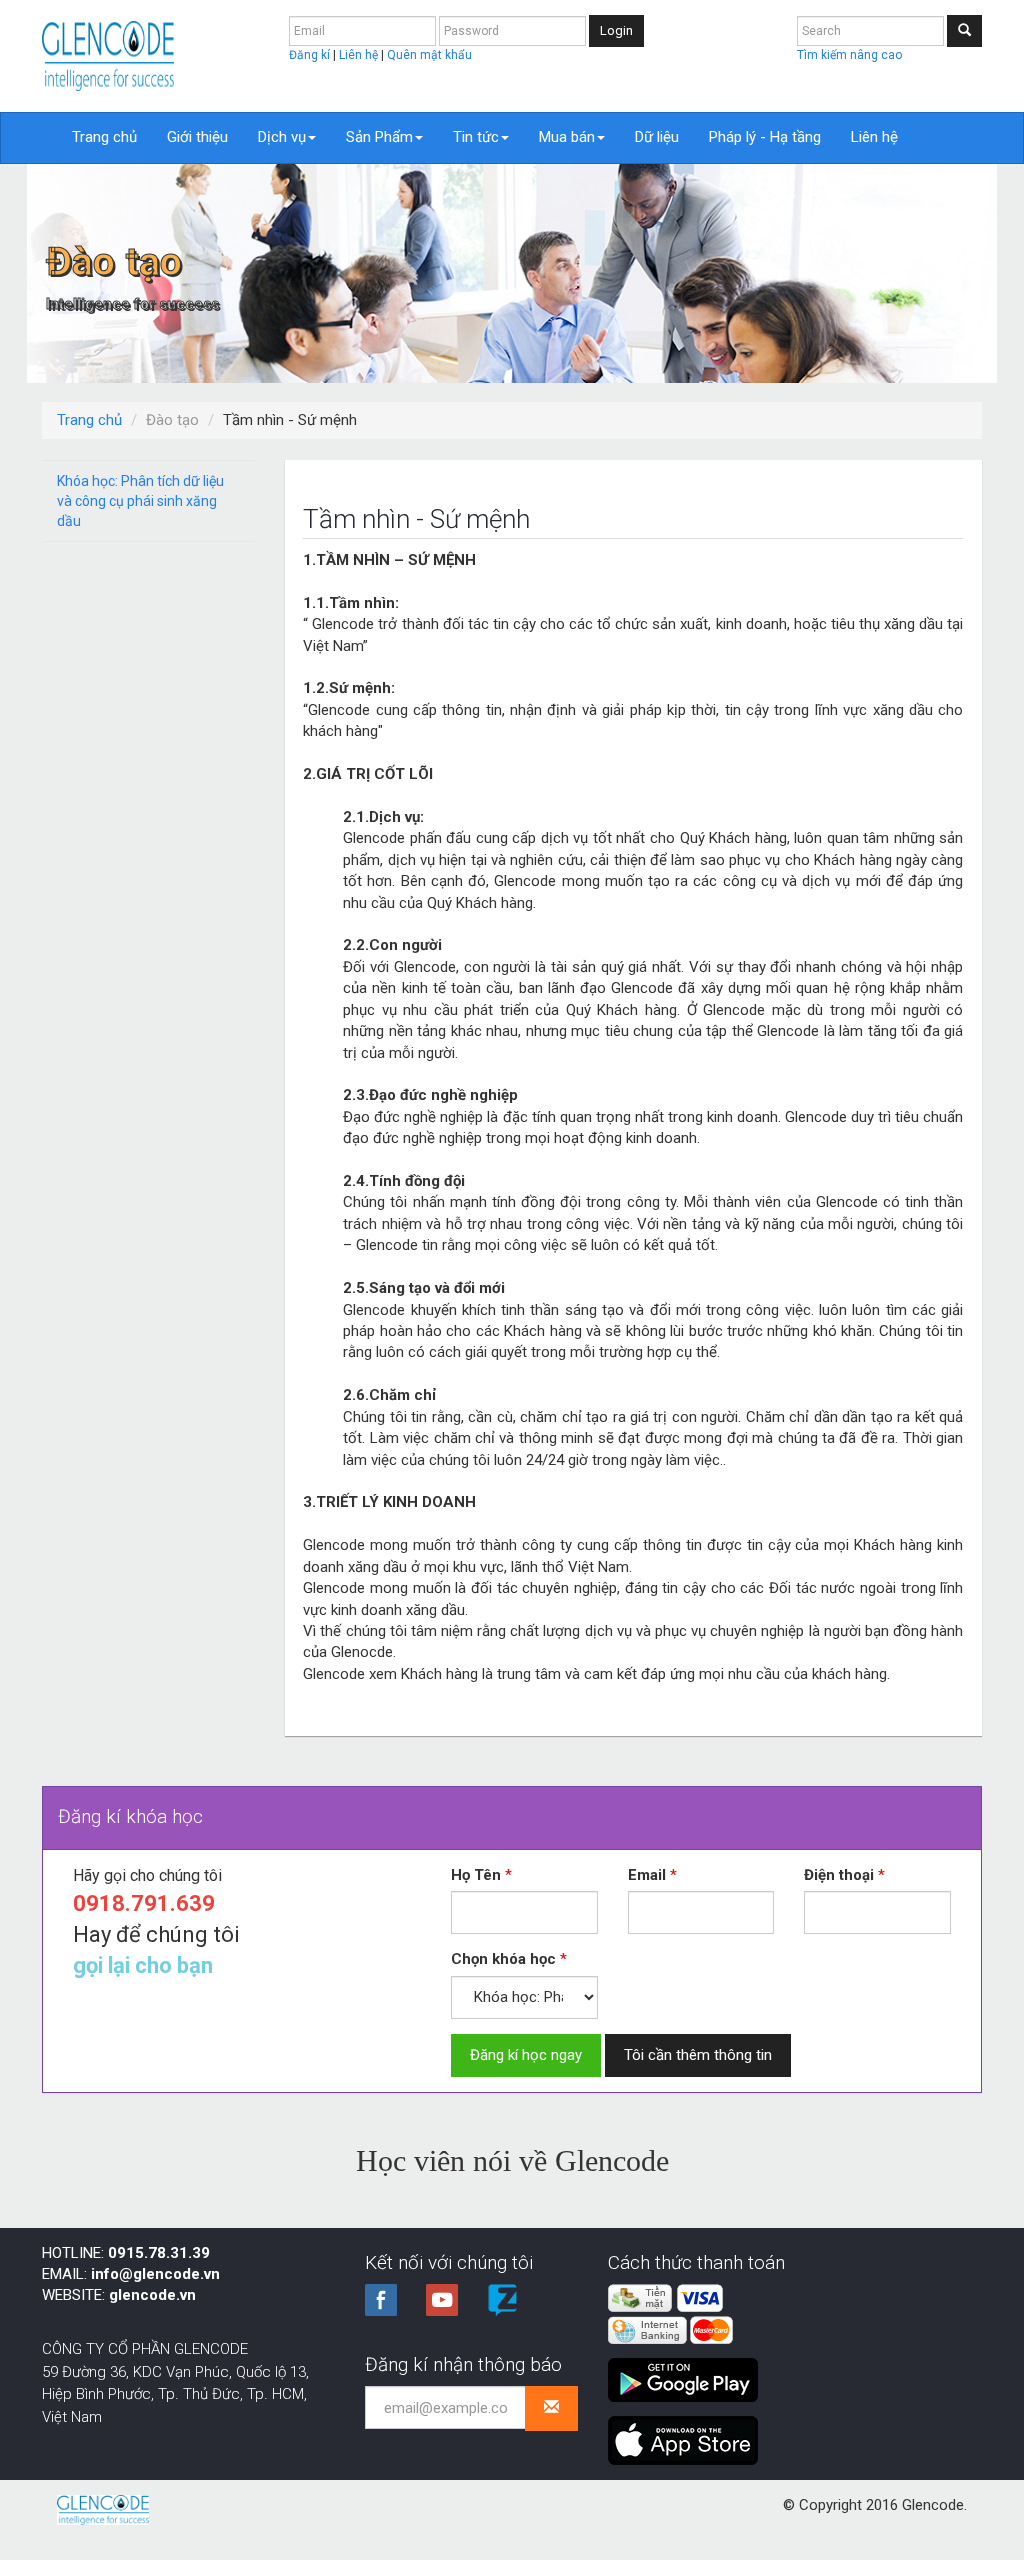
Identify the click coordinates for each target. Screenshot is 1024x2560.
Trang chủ (104, 137)
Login (616, 30)
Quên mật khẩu (429, 55)
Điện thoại (839, 1875)
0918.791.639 (144, 1903)
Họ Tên (476, 1875)
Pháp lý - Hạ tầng (765, 137)
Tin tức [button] (476, 137)
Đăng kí (311, 55)
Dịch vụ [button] (282, 137)
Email (647, 1875)
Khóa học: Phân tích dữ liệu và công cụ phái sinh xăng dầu (140, 501)
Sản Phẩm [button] (379, 137)
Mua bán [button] (567, 137)
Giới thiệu (197, 137)
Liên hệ (360, 55)
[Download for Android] (688, 2372)
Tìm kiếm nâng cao (849, 55)
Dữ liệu (657, 137)
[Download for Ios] (683, 2433)
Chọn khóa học (503, 1959)
